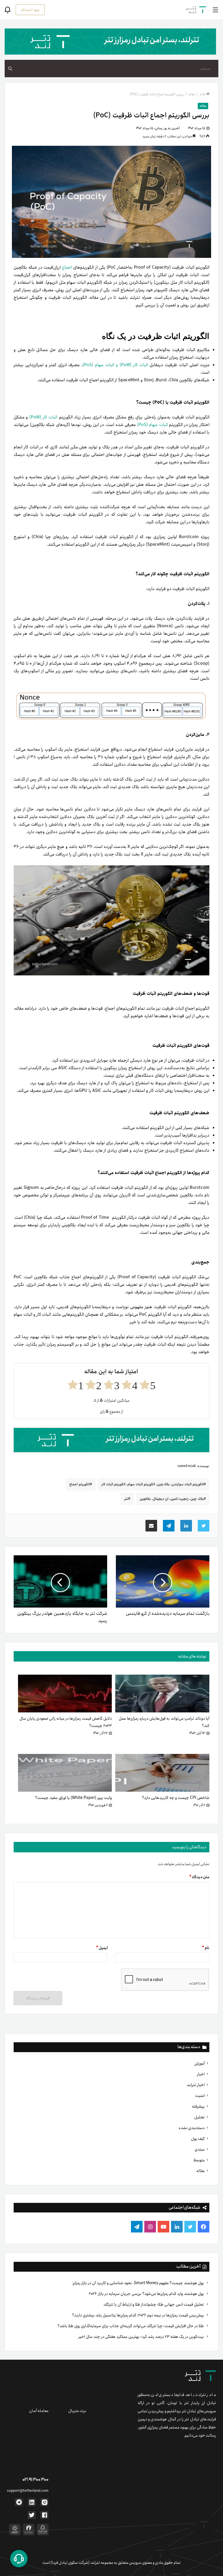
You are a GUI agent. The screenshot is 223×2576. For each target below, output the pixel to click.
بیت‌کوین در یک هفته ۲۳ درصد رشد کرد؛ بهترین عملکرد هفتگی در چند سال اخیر (142, 2337)
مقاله (200, 2171)
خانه (203, 94)
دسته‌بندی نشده (192, 2128)
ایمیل (102, 1948)
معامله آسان (39, 2411)
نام (206, 1948)
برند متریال (77, 2411)
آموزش (199, 2063)
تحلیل (199, 2117)
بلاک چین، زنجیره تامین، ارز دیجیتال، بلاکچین (172, 1499)
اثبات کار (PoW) (44, 417)
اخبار (201, 2074)
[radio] (148, 1385)
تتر (126, 1499)
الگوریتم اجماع (80, 1484)
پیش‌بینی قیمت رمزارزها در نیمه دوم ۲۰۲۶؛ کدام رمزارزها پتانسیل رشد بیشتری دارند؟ (138, 2315)
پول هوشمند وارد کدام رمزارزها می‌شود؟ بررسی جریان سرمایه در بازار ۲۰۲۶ (147, 2294)
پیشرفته (198, 2106)
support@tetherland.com (28, 2491)
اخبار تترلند (196, 2085)
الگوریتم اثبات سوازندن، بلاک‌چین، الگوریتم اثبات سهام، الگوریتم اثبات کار (153, 1484)
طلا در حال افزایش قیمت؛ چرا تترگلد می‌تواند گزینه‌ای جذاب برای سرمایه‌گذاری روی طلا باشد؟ (131, 2326)
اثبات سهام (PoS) (152, 425)
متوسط (199, 2160)
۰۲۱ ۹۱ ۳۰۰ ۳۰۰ (35, 2480)
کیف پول (198, 2139)
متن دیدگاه (199, 1877)
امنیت (200, 2096)
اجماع (67, 267)
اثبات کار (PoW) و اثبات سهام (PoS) (116, 365)
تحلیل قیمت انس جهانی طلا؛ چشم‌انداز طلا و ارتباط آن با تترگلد (154, 2304)
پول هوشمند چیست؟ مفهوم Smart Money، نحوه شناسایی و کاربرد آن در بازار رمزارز (139, 2283)
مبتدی (200, 2149)
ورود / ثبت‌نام (30, 10)
